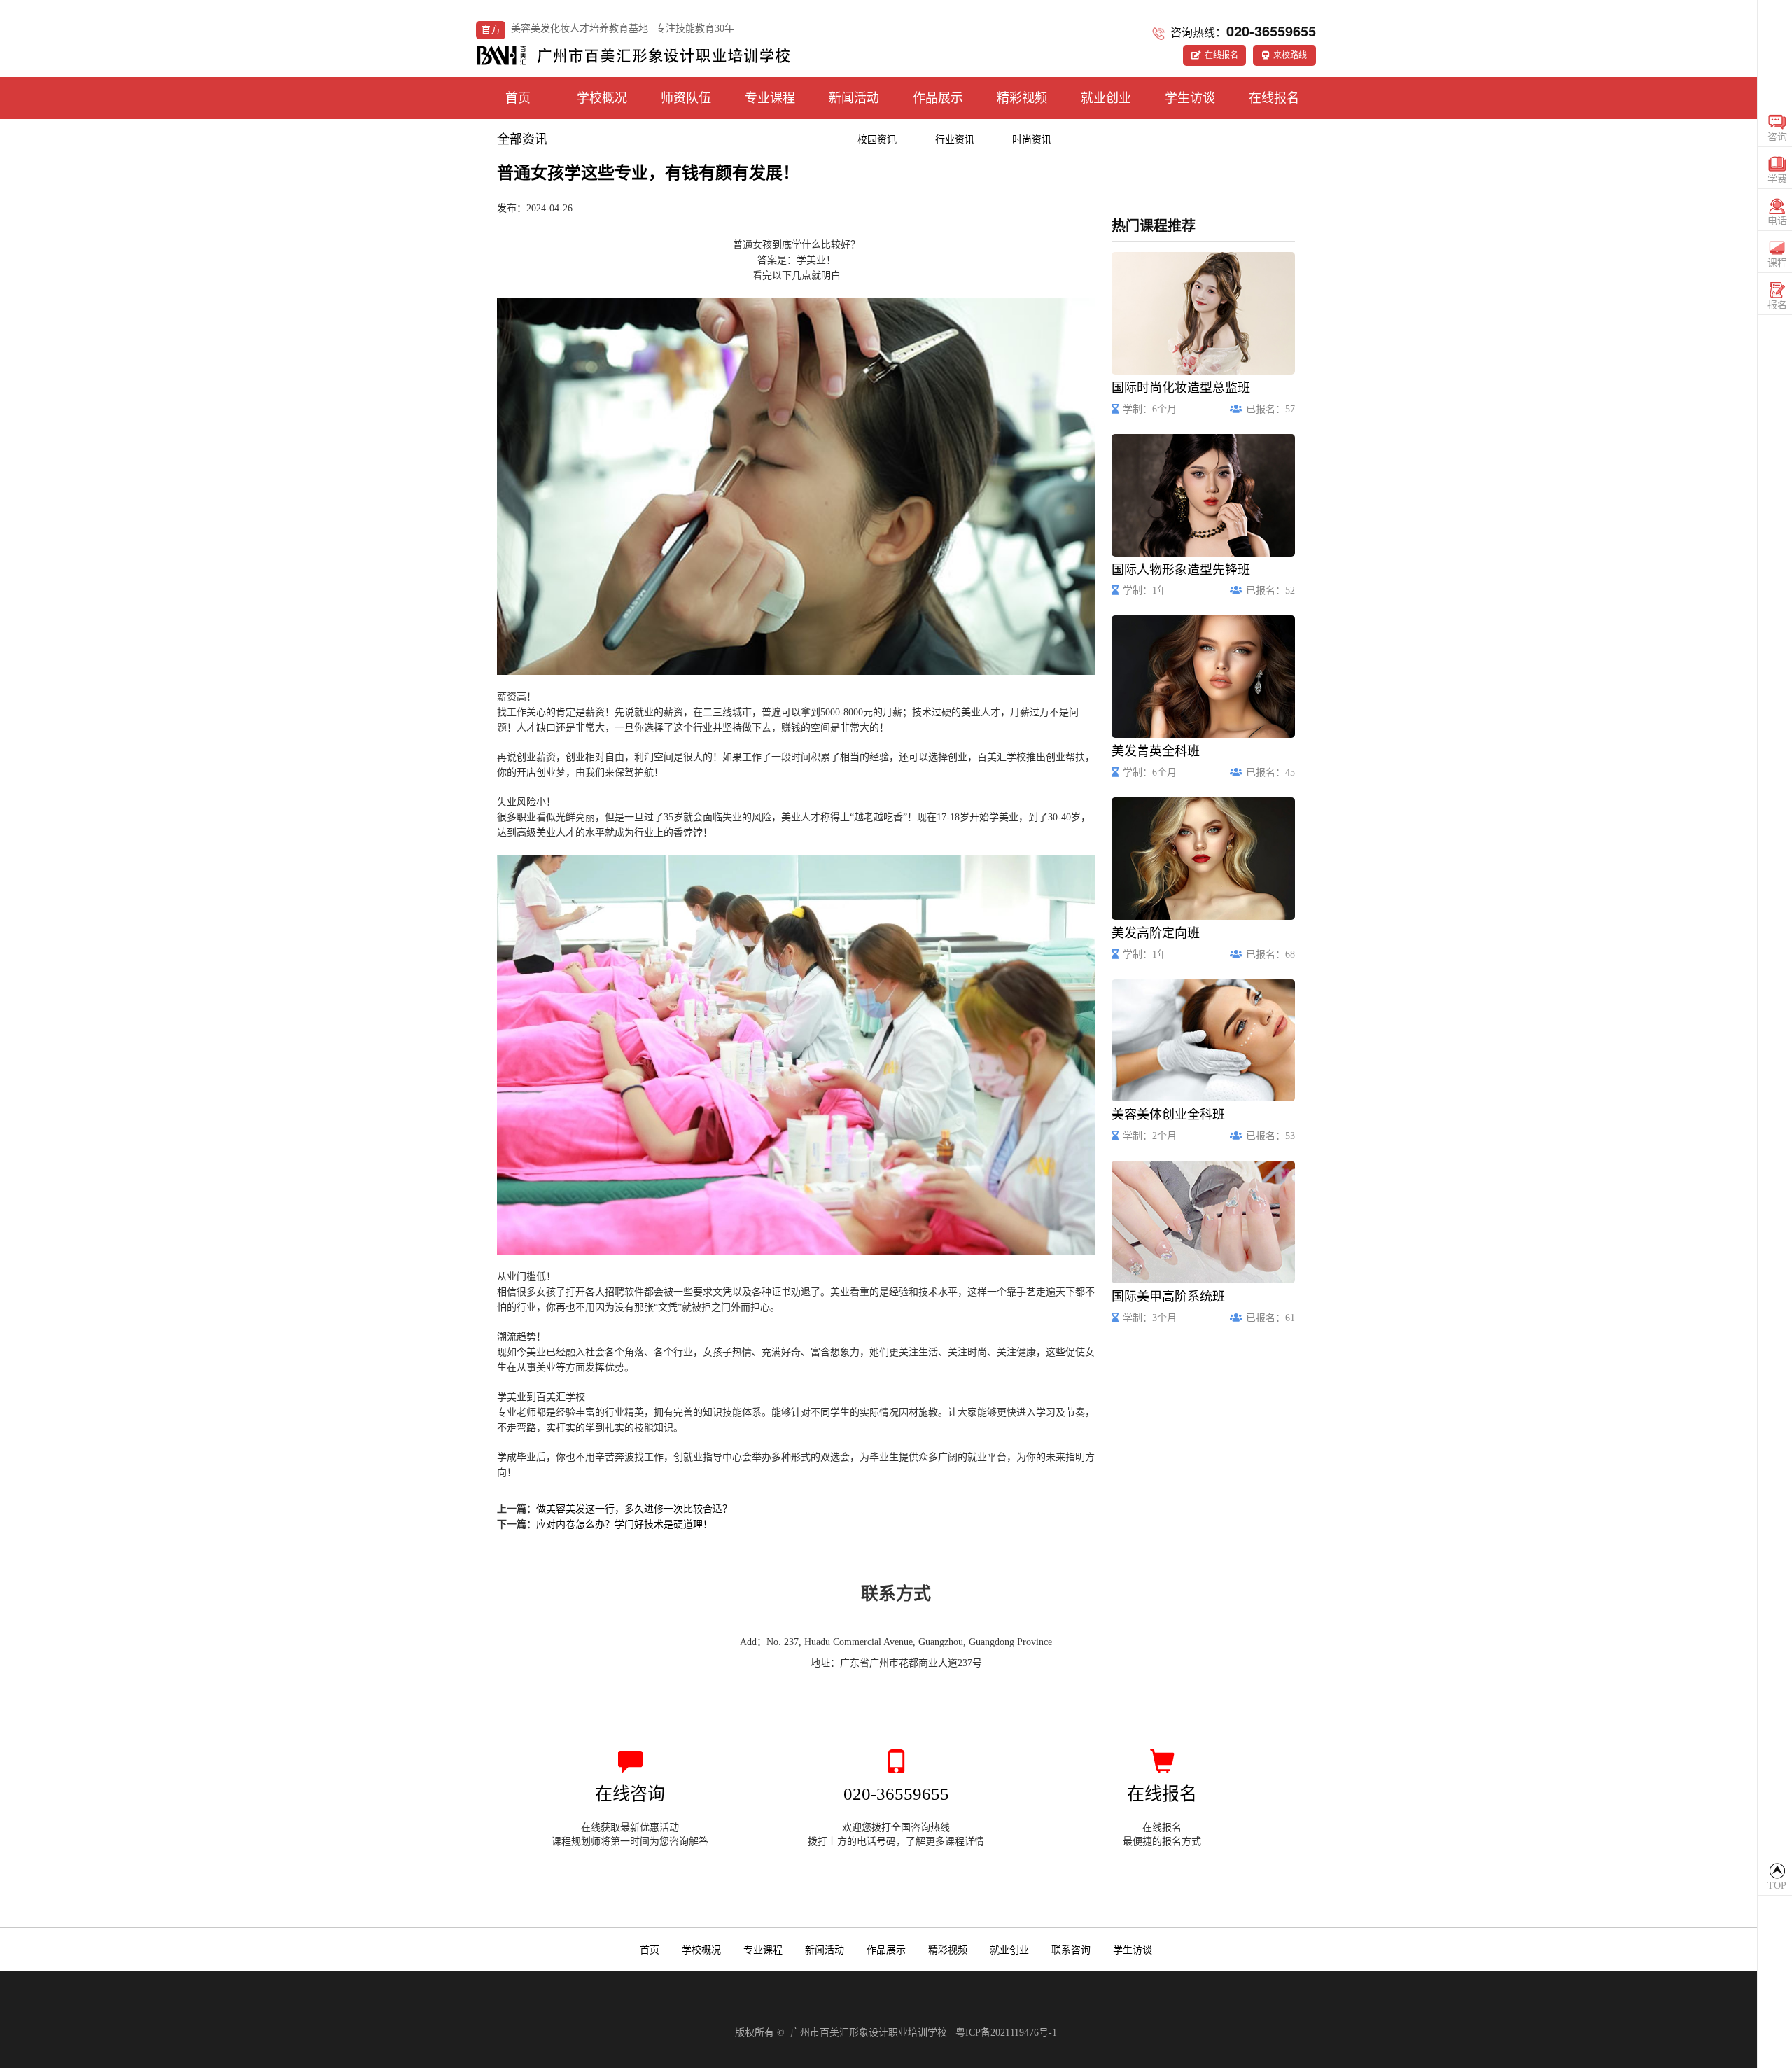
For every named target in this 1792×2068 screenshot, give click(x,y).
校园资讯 (877, 140)
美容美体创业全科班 (1168, 1115)
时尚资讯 (1032, 140)
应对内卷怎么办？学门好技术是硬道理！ (624, 1524)
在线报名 (1221, 55)
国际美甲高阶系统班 (1168, 1297)
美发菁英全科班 (1156, 752)
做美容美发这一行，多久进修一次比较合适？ (634, 1509)
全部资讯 (522, 139)
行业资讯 (955, 140)
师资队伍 (686, 98)
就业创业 (1106, 98)
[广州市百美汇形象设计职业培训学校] (633, 53)
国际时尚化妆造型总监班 (1181, 388)
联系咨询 (1071, 1950)
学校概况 (602, 98)
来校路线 (1290, 55)
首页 (518, 98)
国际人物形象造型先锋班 (1181, 570)
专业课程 (770, 98)
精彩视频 (1022, 98)
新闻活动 (854, 98)
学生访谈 (1190, 98)
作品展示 (938, 98)
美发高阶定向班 (1156, 934)
